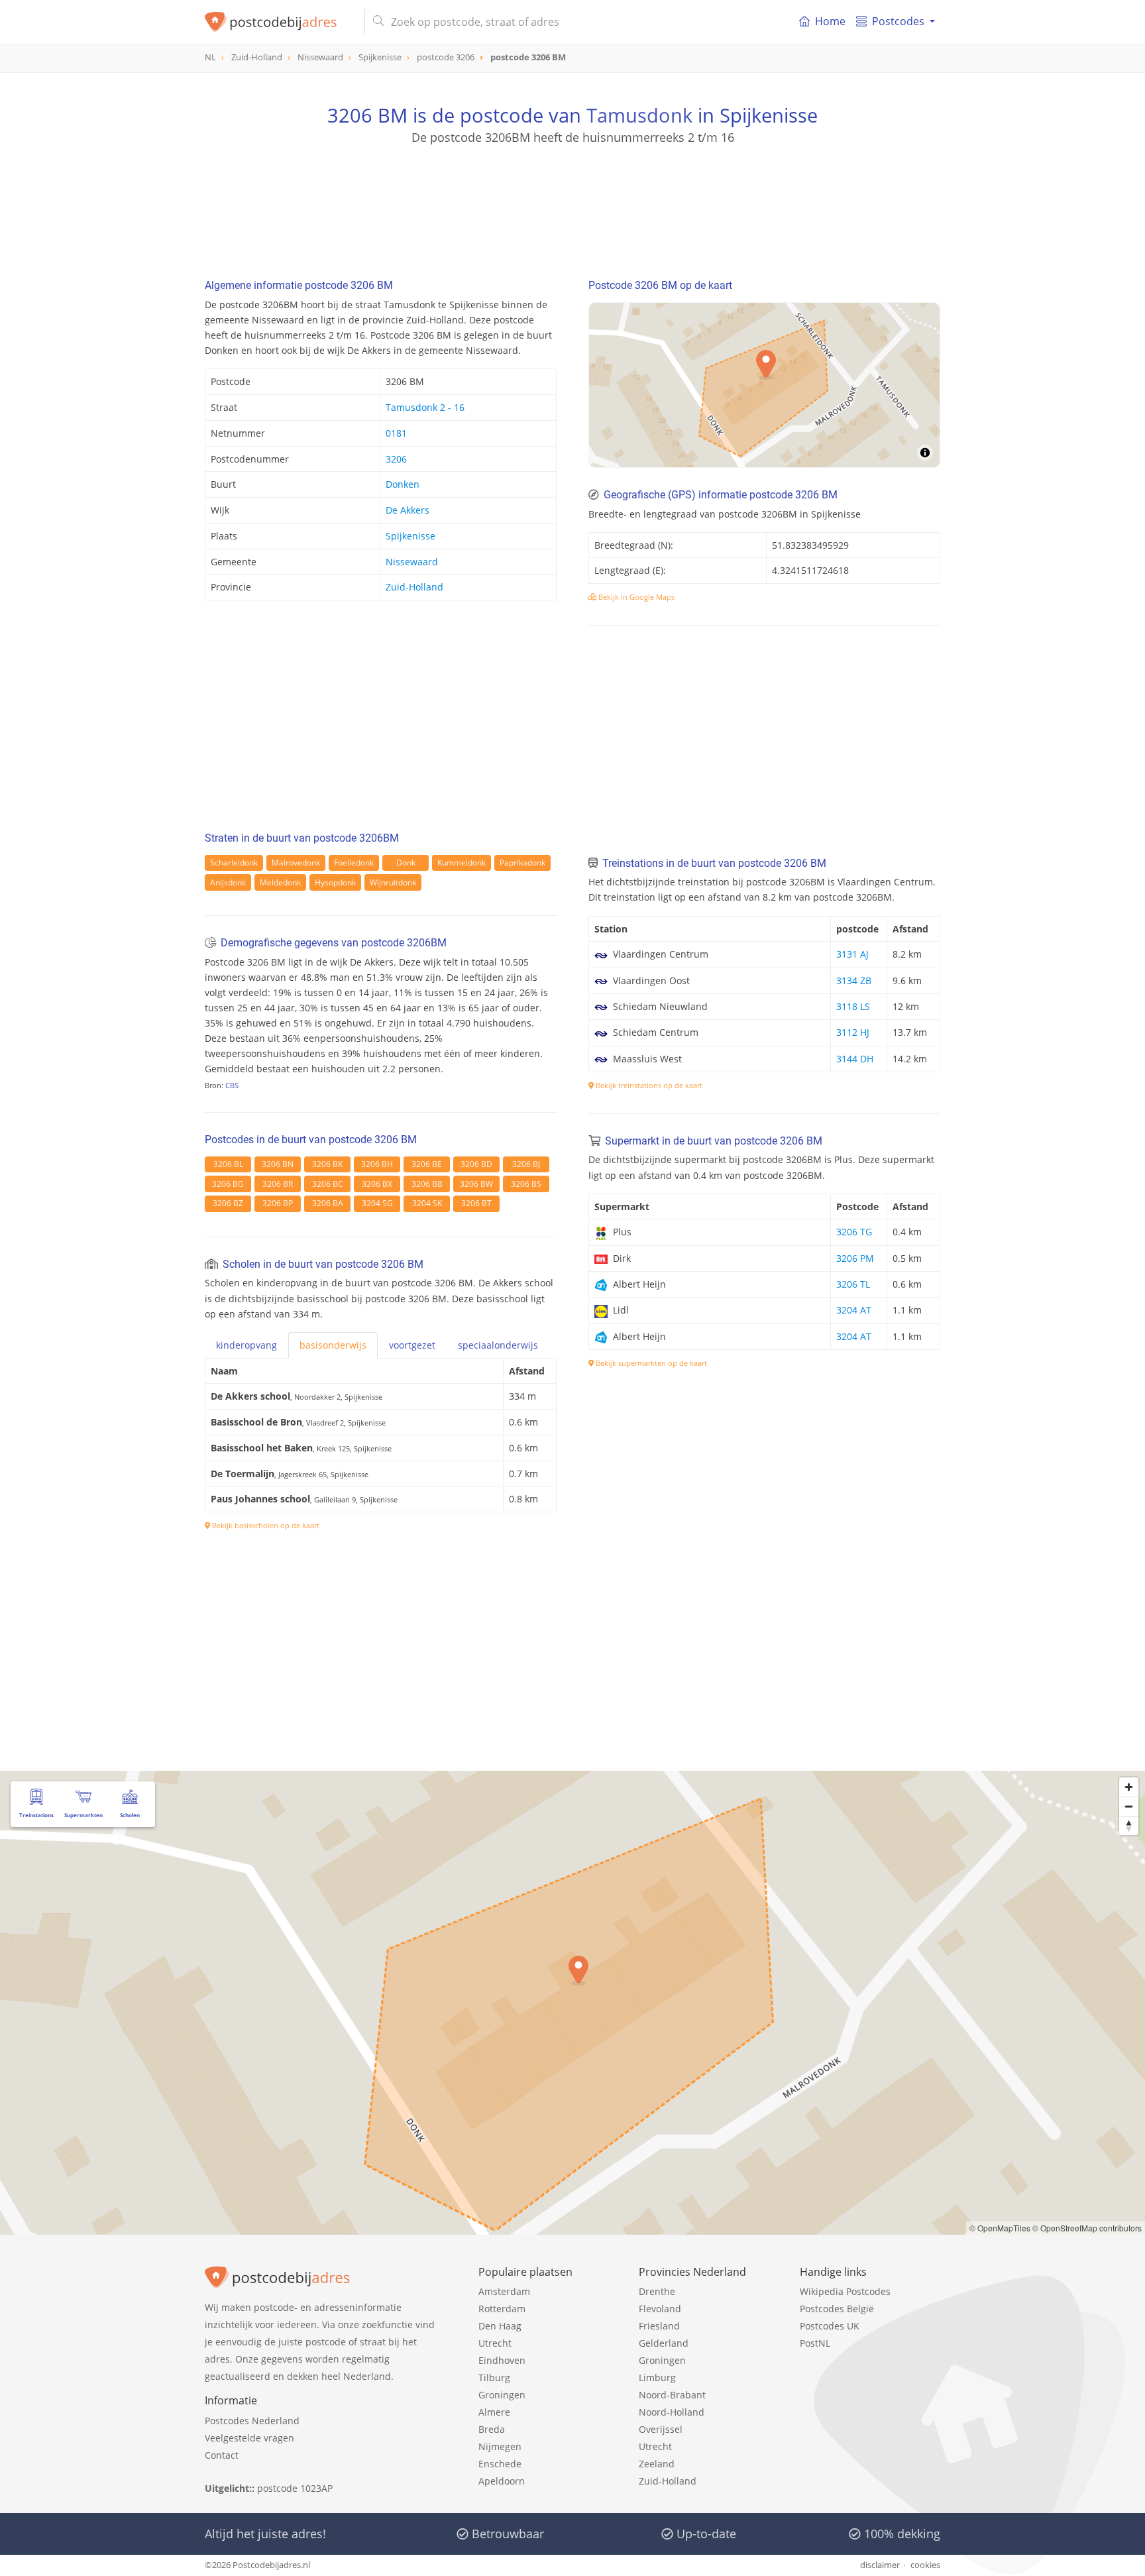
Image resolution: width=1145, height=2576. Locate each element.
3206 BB (427, 1184)
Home (830, 21)
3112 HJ (853, 1032)
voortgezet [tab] (412, 1345)
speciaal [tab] (498, 1345)
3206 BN (278, 1164)
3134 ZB (854, 980)
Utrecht (495, 2343)
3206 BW (476, 1184)
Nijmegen (500, 2446)
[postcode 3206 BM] (279, 22)
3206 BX (377, 1184)
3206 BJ (526, 1164)
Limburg (657, 2378)
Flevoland (660, 2309)
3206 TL (853, 1284)
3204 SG (377, 1203)
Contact (222, 2455)
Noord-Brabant (672, 2395)
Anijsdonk (228, 882)
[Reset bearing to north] (1129, 1825)
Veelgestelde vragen (249, 2438)
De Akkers (408, 510)
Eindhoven (502, 2360)
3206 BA (328, 1203)
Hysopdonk (335, 882)
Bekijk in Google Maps (635, 597)
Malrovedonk (296, 863)
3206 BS (526, 1184)
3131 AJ (852, 954)
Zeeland (657, 2464)
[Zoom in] (1129, 1787)
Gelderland (664, 2343)
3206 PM (855, 1258)
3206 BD (476, 1164)
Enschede (500, 2464)
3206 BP (278, 1203)
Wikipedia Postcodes (845, 2291)
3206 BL (228, 1164)
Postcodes (898, 21)
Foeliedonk (354, 863)
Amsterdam (504, 2291)
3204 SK (427, 1203)
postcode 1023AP (295, 2488)
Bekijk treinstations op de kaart (648, 1085)
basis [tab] (333, 1345)
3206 (396, 459)
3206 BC (328, 1184)
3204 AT (854, 1310)
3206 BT (476, 1203)
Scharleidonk (234, 863)
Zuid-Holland (414, 587)
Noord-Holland (672, 2412)
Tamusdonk (639, 115)
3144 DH (855, 1059)
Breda (492, 2429)
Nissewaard (412, 562)
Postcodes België (837, 2309)
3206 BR (278, 1184)
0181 (396, 433)
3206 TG (854, 1232)
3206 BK (327, 1164)
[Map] (764, 385)
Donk (406, 863)
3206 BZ (228, 1203)
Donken (403, 484)
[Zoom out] (1129, 1806)
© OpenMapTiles (1000, 2228)
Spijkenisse (410, 536)
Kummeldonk (462, 863)
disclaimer (880, 2565)
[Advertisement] (572, 205)
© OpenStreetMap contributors (1087, 2228)
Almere (494, 2412)
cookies (925, 2565)
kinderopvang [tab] (246, 1345)
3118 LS (853, 1006)
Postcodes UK (830, 2326)
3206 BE (427, 1164)
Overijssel (661, 2429)
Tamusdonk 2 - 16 (425, 407)
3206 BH (377, 1164)
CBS (232, 1085)
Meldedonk (280, 882)
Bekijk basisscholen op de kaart (265, 1525)
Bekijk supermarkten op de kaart (650, 1363)
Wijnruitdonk (393, 882)
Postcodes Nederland (252, 2421)
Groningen (502, 2395)
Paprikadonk (522, 863)
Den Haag (500, 2326)
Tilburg (494, 2378)
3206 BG (228, 1184)
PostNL (815, 2343)
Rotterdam (502, 2309)
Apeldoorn (502, 2481)
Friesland (659, 2326)
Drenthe (657, 2291)
